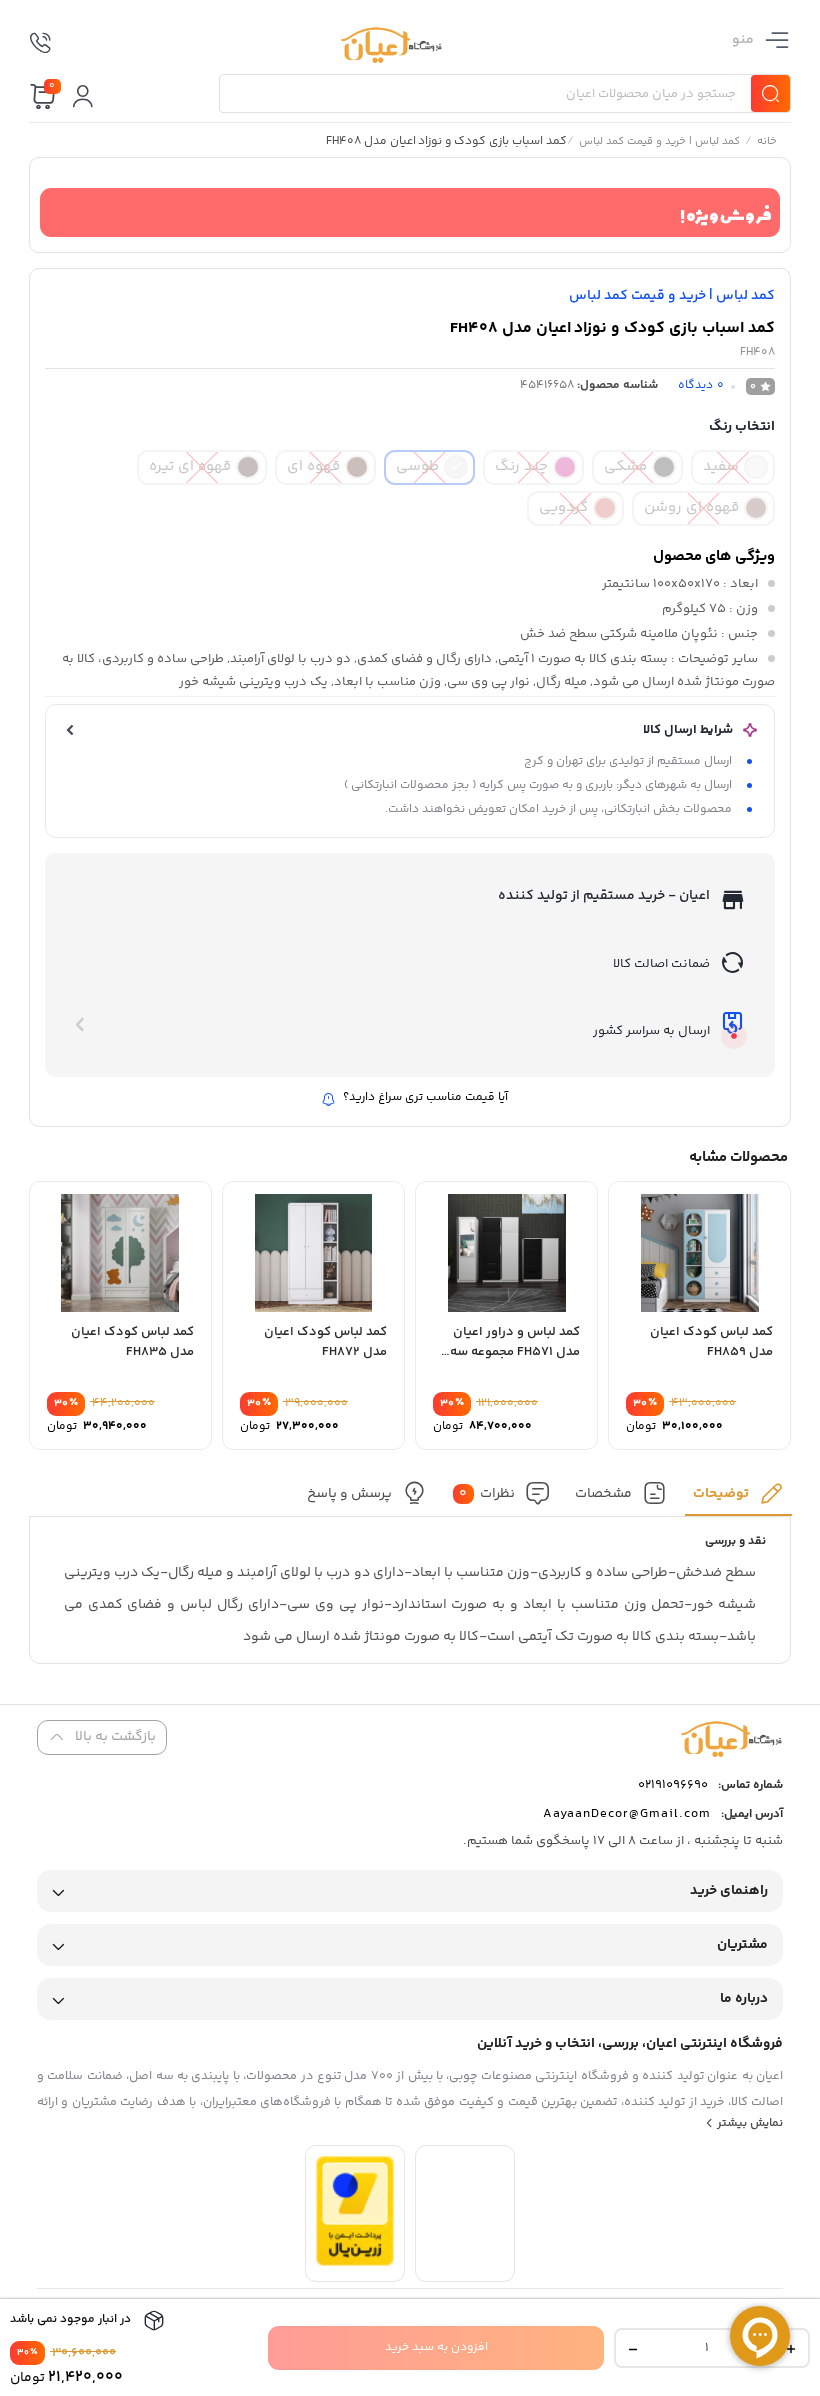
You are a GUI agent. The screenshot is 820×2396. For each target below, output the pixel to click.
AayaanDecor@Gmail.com (627, 1814)
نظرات (487, 1493)
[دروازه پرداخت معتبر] (355, 2262)
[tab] (738, 1498)
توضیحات (721, 1493)
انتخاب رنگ (742, 427)
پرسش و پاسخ (349, 1493)
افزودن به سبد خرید (436, 2347)
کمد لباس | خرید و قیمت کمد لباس (658, 143)
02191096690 (673, 1785)
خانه (766, 143)
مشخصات (603, 1493)
